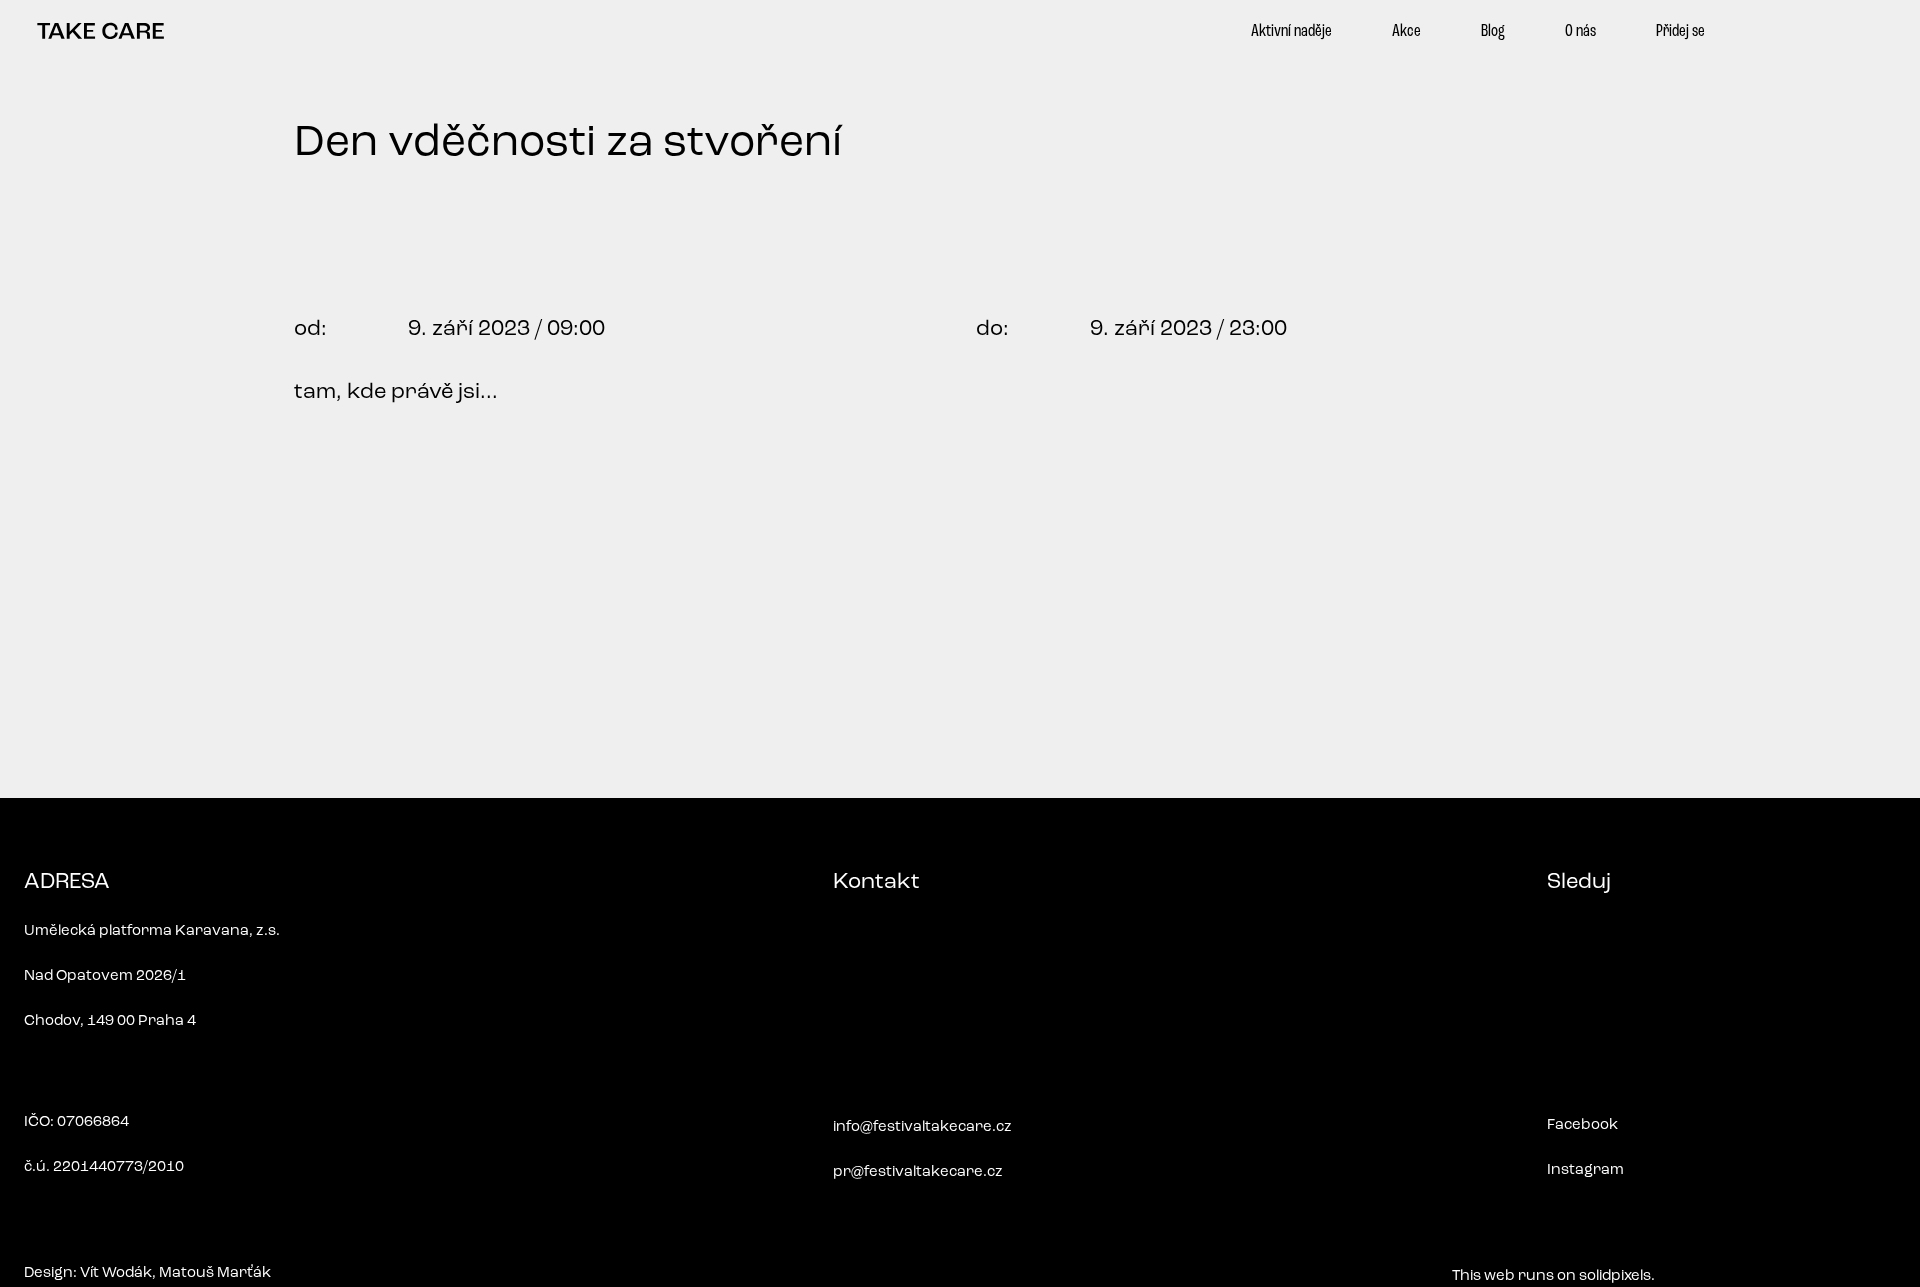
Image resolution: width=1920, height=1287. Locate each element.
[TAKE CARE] (100, 31)
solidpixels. (1617, 1276)
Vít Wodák (116, 1273)
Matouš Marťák (215, 1273)
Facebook (1582, 1125)
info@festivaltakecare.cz (922, 1127)
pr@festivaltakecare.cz (918, 1172)
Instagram (1585, 1170)
